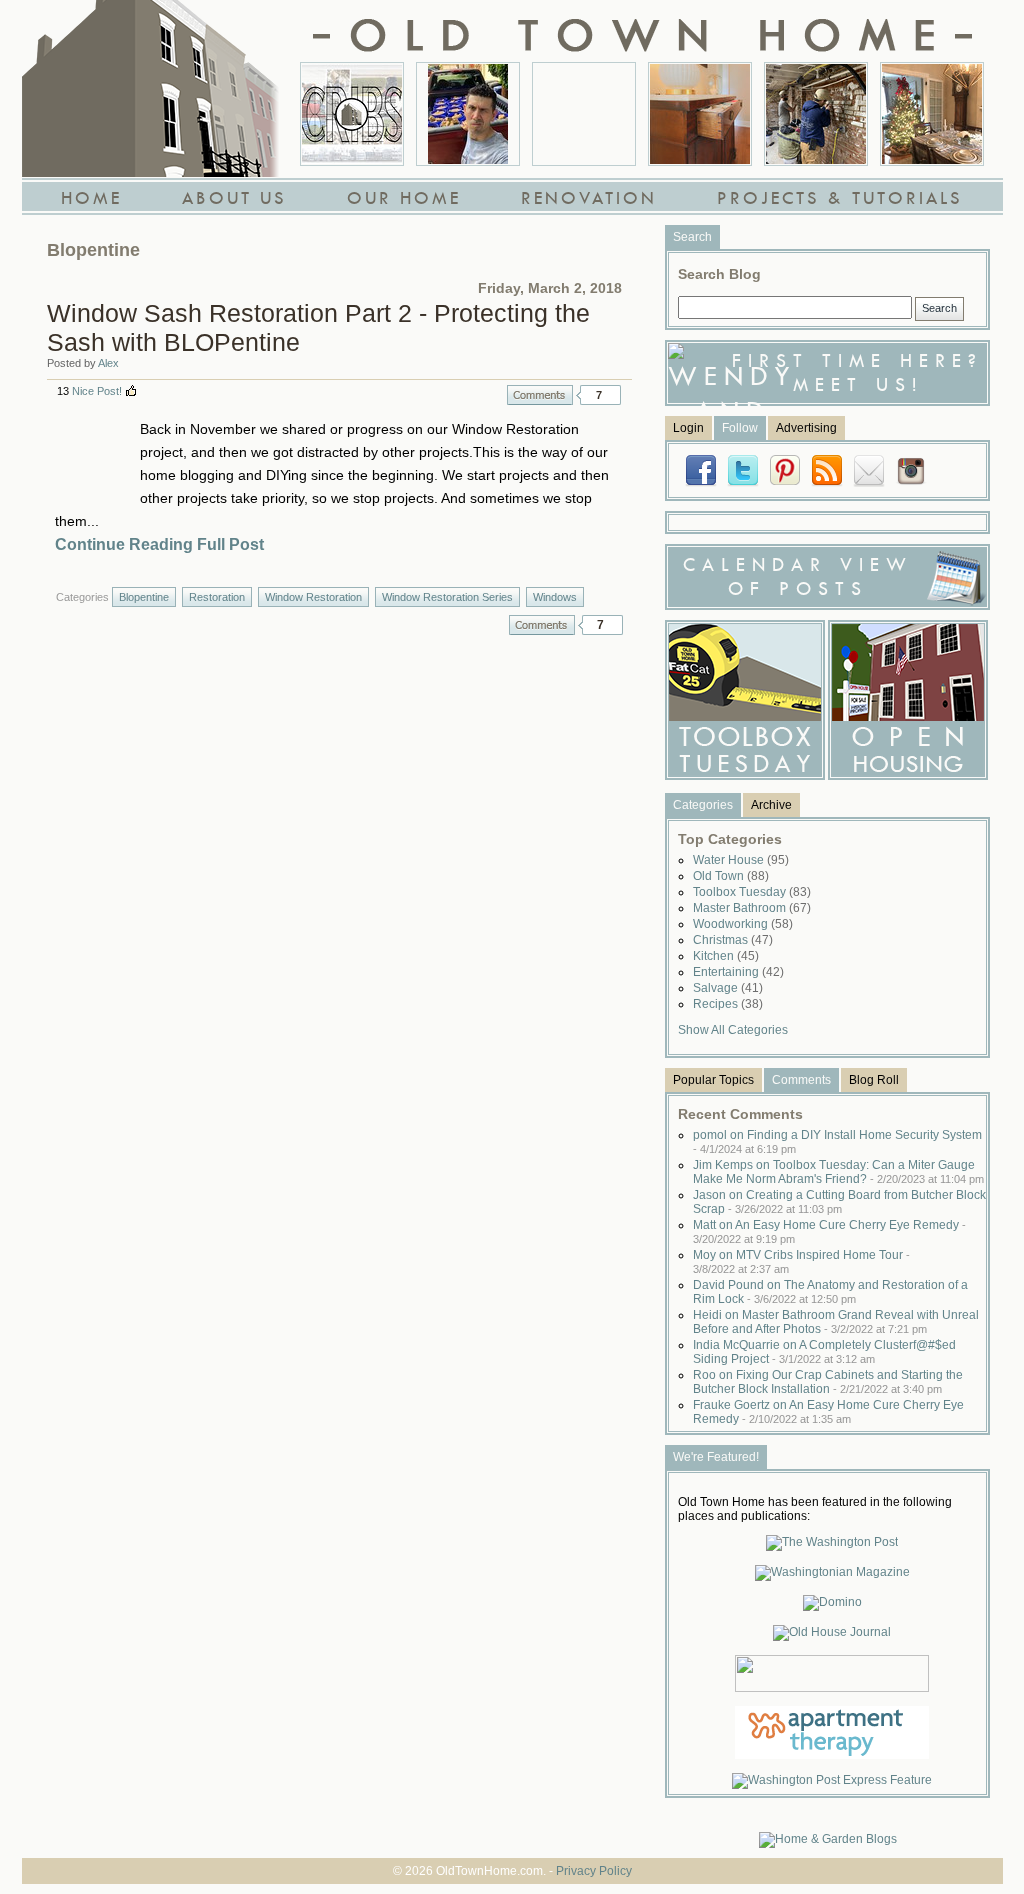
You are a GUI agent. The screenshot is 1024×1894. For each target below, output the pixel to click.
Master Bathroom (752, 908)
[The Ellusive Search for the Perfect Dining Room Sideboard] (700, 114)
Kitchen (726, 956)
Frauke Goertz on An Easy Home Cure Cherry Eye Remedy (828, 1412)
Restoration (217, 597)
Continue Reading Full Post (159, 544)
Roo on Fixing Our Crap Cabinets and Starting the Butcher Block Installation (828, 1382)
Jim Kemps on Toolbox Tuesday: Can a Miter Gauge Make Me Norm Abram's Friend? (838, 1172)
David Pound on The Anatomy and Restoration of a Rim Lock (830, 1292)
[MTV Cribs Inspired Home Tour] (352, 114)
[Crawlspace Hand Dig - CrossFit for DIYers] (468, 114)
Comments (540, 395)
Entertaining (738, 972)
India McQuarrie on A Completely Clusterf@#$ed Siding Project (824, 1352)
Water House (741, 860)
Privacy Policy (594, 1871)
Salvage (728, 988)
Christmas (733, 940)
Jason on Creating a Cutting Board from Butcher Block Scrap (839, 1202)
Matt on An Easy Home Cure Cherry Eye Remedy (829, 1231)
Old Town (731, 876)
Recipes (728, 1004)
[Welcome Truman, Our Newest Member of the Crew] (584, 114)
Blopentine (144, 597)
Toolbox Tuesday (752, 892)
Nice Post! (97, 391)
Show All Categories (733, 1030)
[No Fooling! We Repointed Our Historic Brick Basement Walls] (816, 114)
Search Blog (719, 274)
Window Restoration (313, 597)
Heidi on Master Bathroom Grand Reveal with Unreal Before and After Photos (836, 1322)
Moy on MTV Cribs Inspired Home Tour (801, 1261)
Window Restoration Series (447, 597)
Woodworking (743, 924)
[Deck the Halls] (932, 114)
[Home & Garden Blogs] (828, 1839)
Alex (108, 363)
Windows (555, 597)
